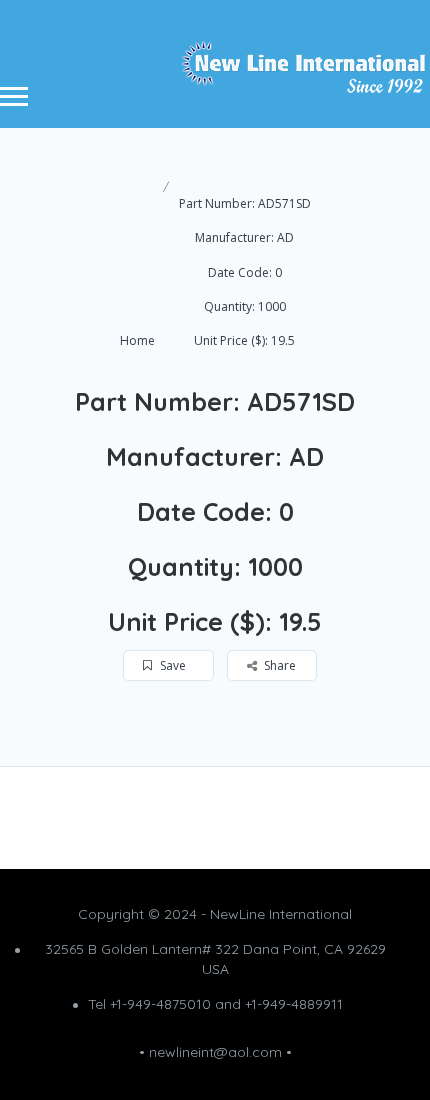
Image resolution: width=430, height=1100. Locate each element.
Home (137, 340)
